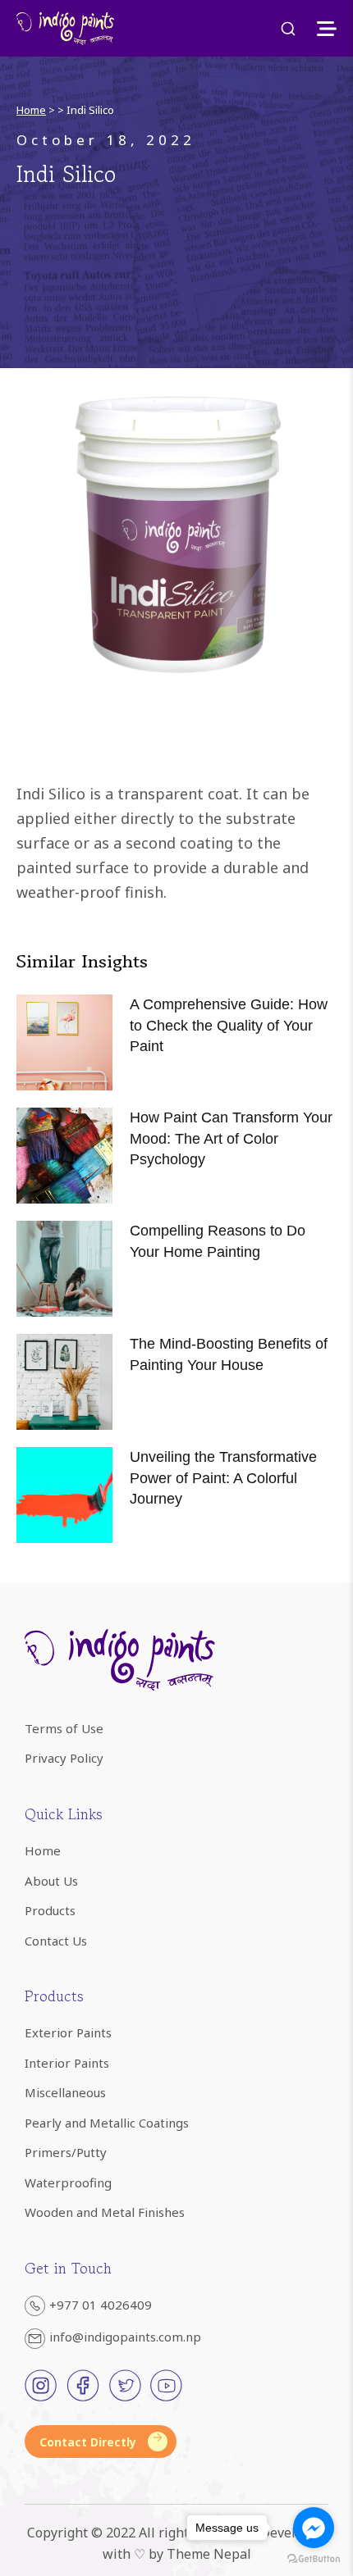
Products (50, 1910)
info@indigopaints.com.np (125, 2337)
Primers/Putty (66, 2152)
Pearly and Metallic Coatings (107, 2123)
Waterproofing (68, 2182)
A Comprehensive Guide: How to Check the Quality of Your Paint (229, 1025)
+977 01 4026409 (101, 2305)
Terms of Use (64, 1728)
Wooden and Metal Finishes (105, 2212)
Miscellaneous (65, 2092)
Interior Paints (67, 2063)
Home (31, 110)
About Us (51, 1881)
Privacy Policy (64, 1758)
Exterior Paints (68, 2032)
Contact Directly (88, 2442)
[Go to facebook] (314, 2528)
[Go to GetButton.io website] (314, 2559)
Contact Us (56, 1941)
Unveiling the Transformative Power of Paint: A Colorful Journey (223, 1477)
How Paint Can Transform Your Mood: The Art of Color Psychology (231, 1138)
